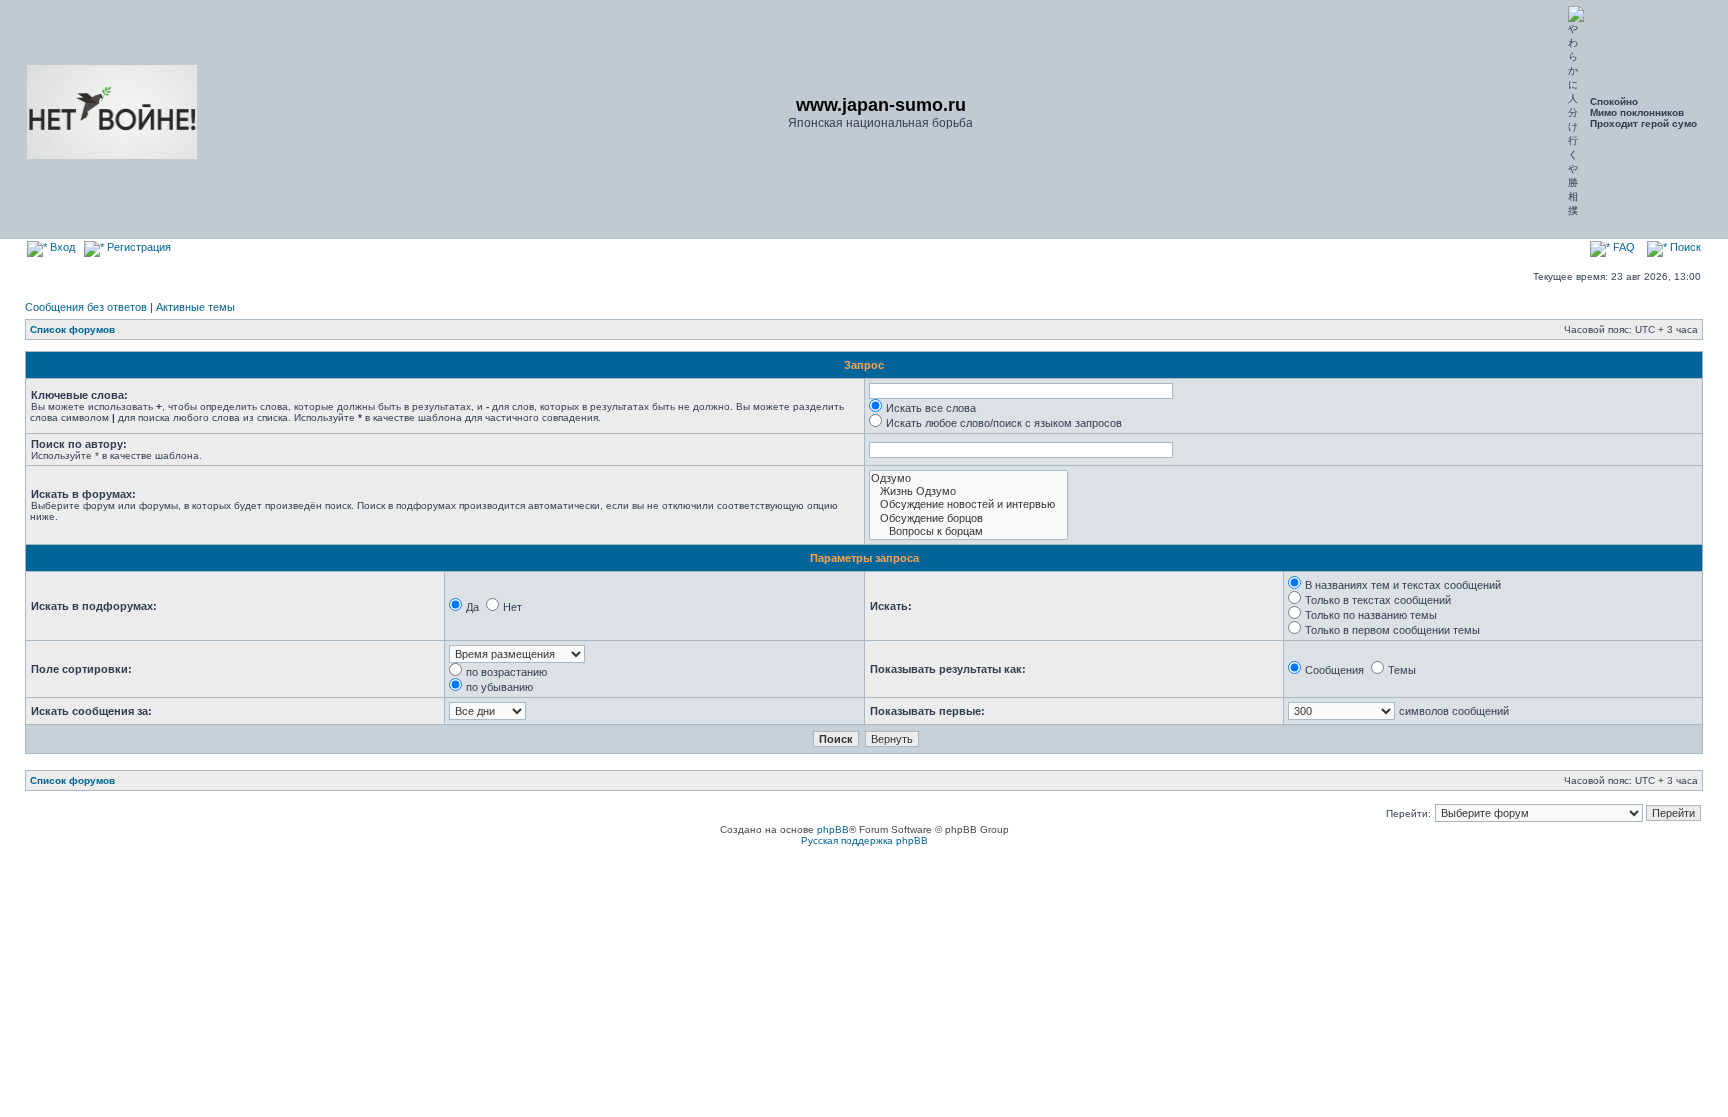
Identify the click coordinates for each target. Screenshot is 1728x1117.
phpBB (833, 829)
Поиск (1684, 247)
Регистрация (137, 247)
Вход (61, 247)
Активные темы (195, 307)
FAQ (1622, 247)
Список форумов (72, 329)
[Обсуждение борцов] (968, 518)
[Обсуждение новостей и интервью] (968, 504)
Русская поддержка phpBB (864, 840)
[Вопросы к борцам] (968, 531)
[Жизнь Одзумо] (968, 491)
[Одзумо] (968, 478)
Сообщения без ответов (86, 307)
